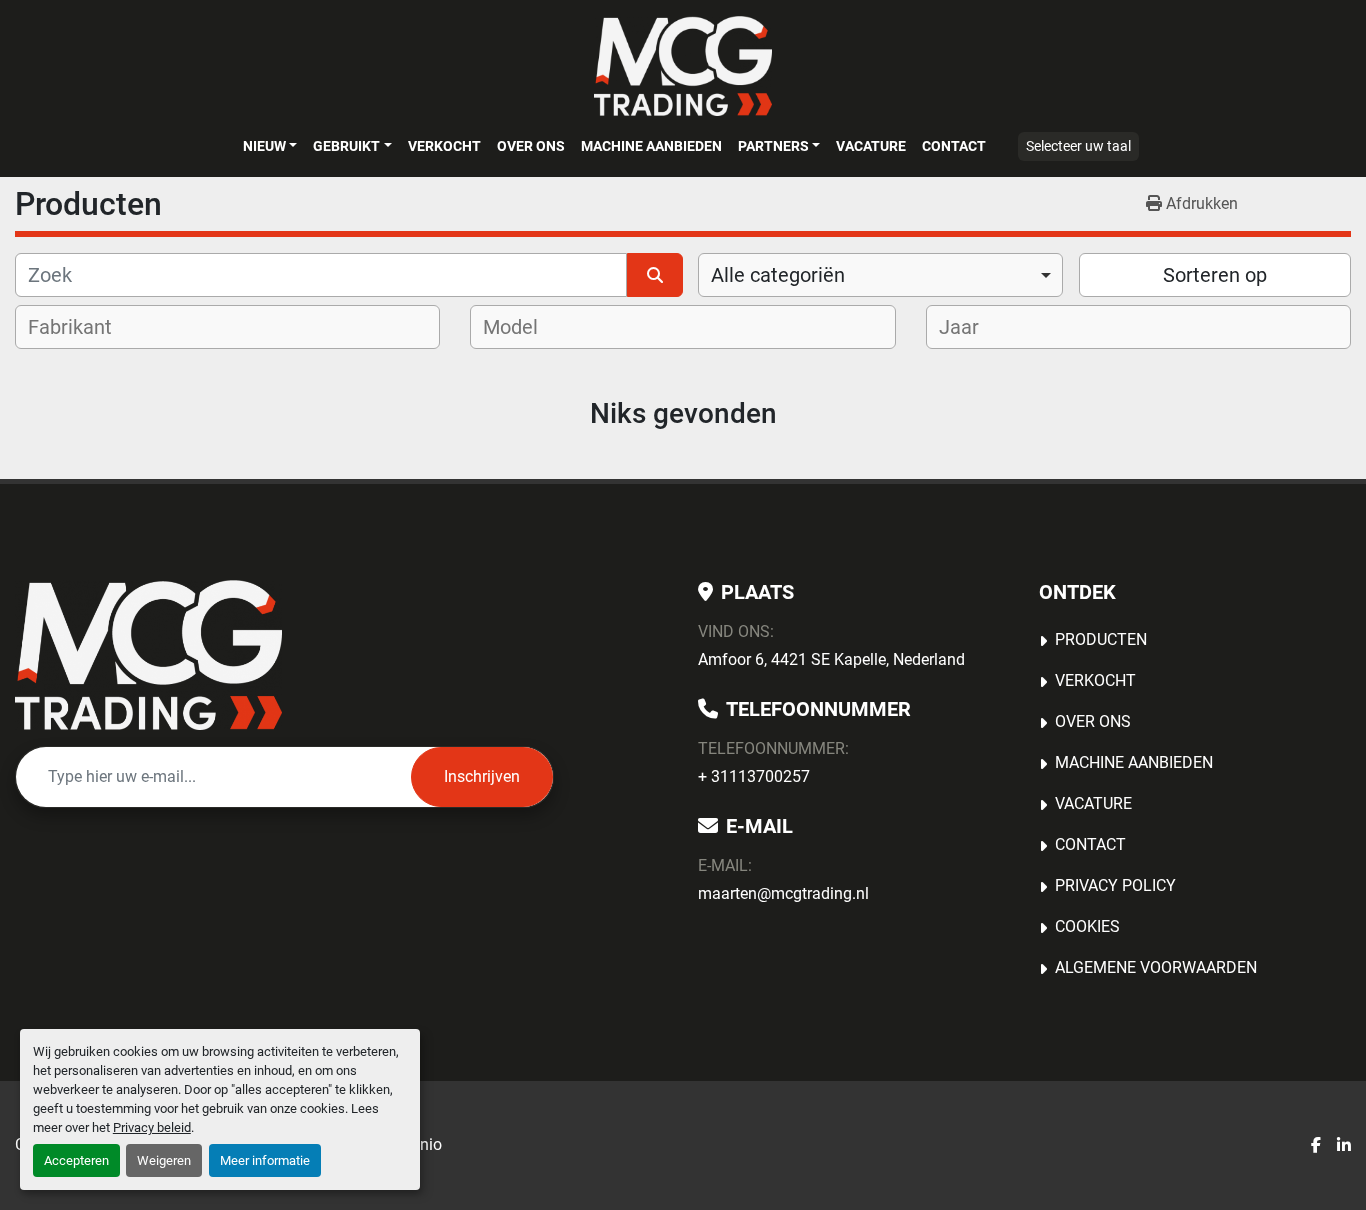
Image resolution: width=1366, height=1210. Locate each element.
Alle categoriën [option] (778, 275)
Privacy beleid (152, 1127)
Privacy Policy (1115, 885)
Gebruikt (346, 146)
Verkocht (444, 146)
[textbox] (83, 327)
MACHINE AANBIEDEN (651, 146)
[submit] (655, 275)
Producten (1101, 639)
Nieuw (264, 146)
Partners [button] (773, 146)
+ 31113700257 (754, 776)
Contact (954, 146)
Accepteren (76, 1160)
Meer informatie (265, 1160)
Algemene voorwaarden (1156, 967)
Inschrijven (482, 776)
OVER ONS (531, 146)
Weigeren (164, 1160)
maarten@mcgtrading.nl (783, 893)
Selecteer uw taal (1078, 146)
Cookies (1087, 926)
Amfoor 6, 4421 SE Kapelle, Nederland (831, 659)
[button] (270, 146)
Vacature (871, 146)
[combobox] (880, 275)
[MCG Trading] (148, 655)
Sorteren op (1215, 275)
